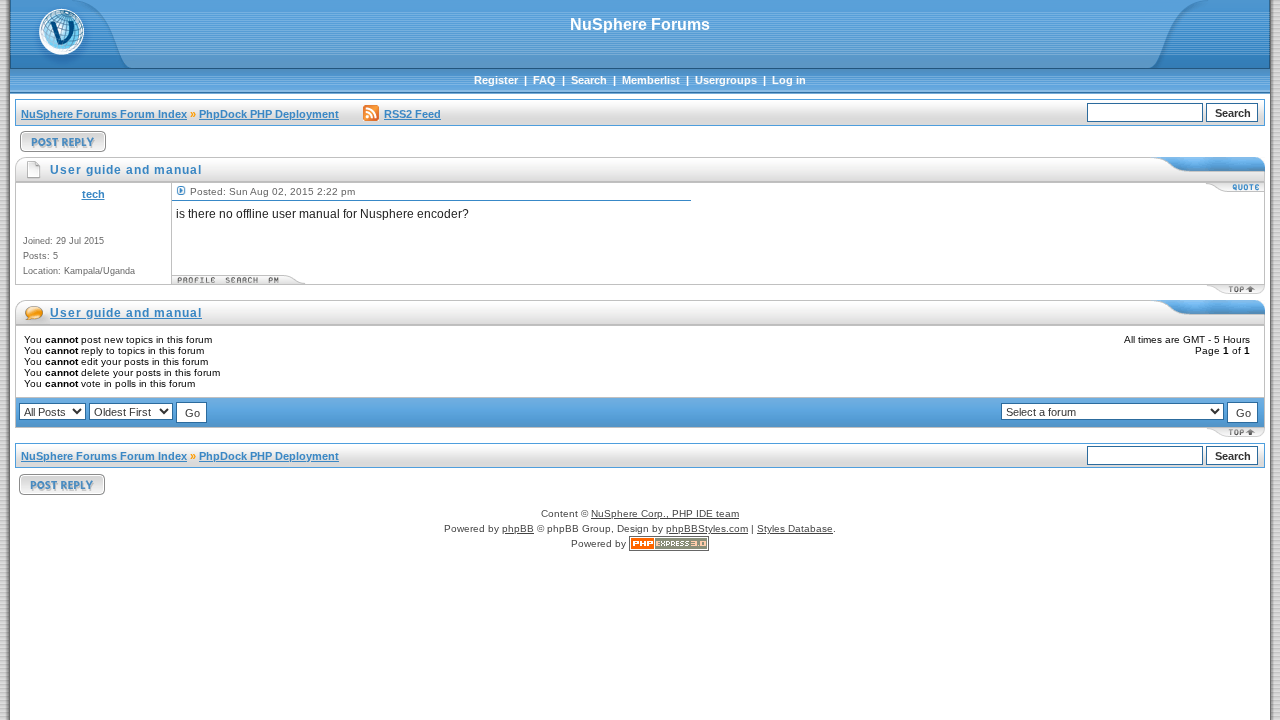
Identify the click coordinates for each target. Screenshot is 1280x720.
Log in (789, 80)
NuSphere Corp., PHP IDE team (665, 513)
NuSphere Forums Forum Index (104, 114)
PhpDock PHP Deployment (269, 114)
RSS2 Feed (412, 114)
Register (496, 80)
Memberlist (651, 80)
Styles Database (795, 528)
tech (93, 194)
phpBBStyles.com (707, 528)
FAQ (544, 80)
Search (589, 80)
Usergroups (726, 80)
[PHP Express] (669, 543)
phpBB (518, 528)
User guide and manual (126, 313)
